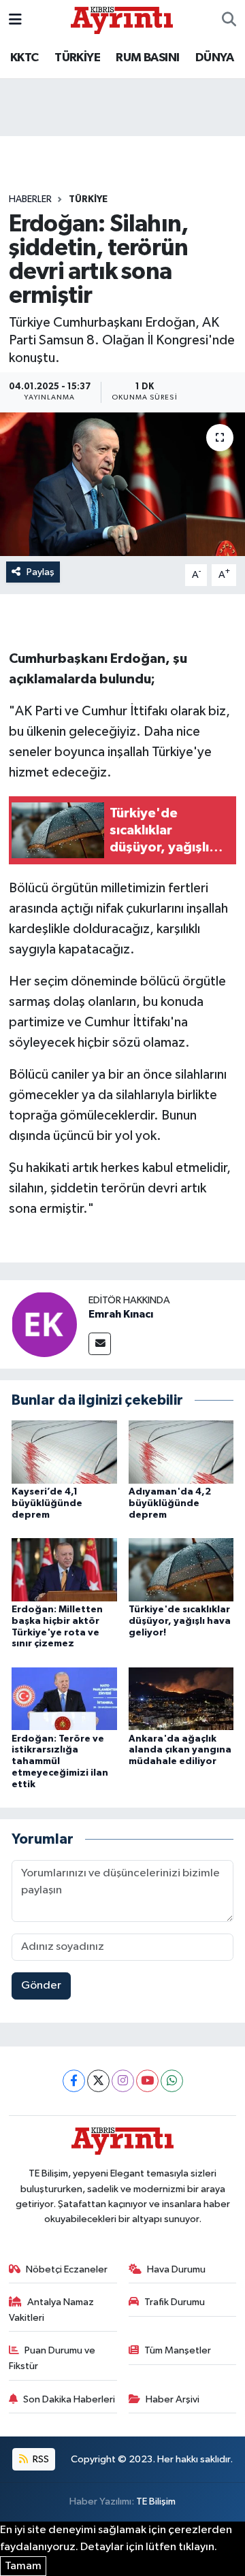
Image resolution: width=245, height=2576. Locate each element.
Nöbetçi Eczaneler (67, 2269)
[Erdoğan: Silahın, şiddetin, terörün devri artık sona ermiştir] (122, 484)
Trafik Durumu (175, 2302)
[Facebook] (74, 2081)
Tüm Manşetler (178, 2350)
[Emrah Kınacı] (44, 1324)
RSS (40, 2459)
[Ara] (229, 20)
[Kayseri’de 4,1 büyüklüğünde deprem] (64, 1452)
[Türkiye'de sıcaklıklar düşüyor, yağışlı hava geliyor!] (181, 1569)
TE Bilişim (156, 2501)
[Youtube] (147, 2081)
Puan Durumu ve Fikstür (52, 2358)
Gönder (41, 1986)
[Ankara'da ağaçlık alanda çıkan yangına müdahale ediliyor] (181, 1698)
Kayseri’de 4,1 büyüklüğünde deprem (47, 1503)
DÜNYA (214, 58)
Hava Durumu (176, 2269)
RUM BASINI (147, 58)
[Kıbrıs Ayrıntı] (122, 19)
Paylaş (40, 572)
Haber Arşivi (173, 2399)
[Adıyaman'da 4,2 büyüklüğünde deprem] (181, 1452)
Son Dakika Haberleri (69, 2399)
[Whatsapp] (172, 2081)
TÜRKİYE (77, 58)
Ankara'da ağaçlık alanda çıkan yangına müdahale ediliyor (180, 1750)
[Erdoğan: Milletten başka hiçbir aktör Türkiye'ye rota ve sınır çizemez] (64, 1569)
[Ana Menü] (15, 20)
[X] (98, 2081)
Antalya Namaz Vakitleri (52, 2310)
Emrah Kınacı (121, 1314)
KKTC (24, 58)
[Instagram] (123, 2081)
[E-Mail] (100, 1344)
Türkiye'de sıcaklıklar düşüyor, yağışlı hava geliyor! (180, 1621)
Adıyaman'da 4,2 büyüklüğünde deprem (170, 1503)
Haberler (30, 199)
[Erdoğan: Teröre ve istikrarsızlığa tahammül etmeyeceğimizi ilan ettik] (64, 1698)
